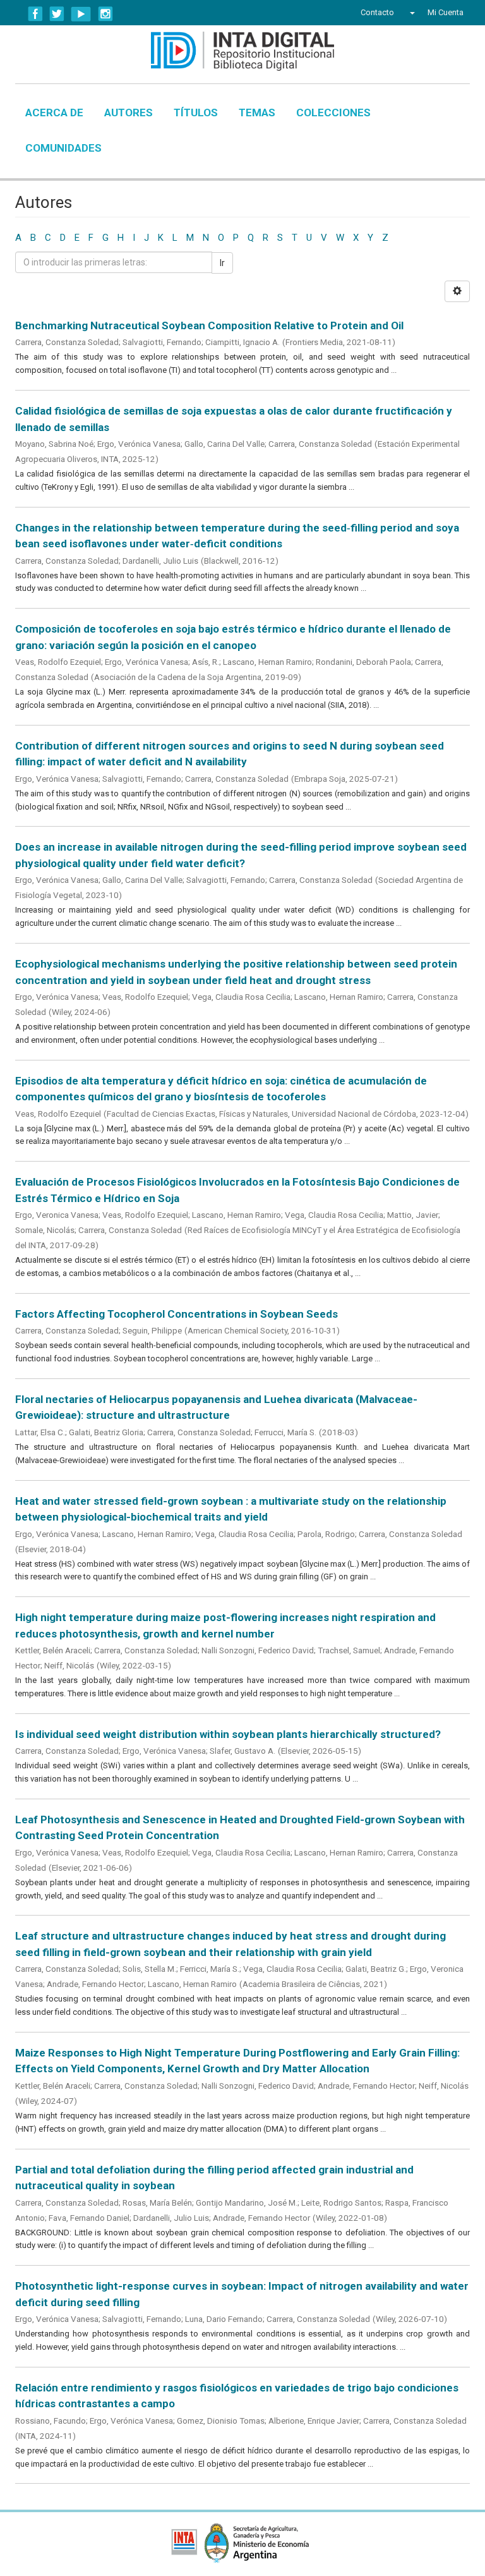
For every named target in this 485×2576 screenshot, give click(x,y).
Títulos (196, 112)
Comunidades (63, 148)
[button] (411, 13)
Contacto (377, 12)
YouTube (81, 14)
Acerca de (54, 112)
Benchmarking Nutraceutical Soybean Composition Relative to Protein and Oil (209, 325)
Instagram (105, 14)
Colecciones (333, 112)
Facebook (35, 14)
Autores (129, 112)
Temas (257, 112)
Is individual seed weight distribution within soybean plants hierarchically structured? (228, 1734)
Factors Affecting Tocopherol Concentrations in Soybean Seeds (177, 1314)
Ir (222, 263)
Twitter (57, 14)
